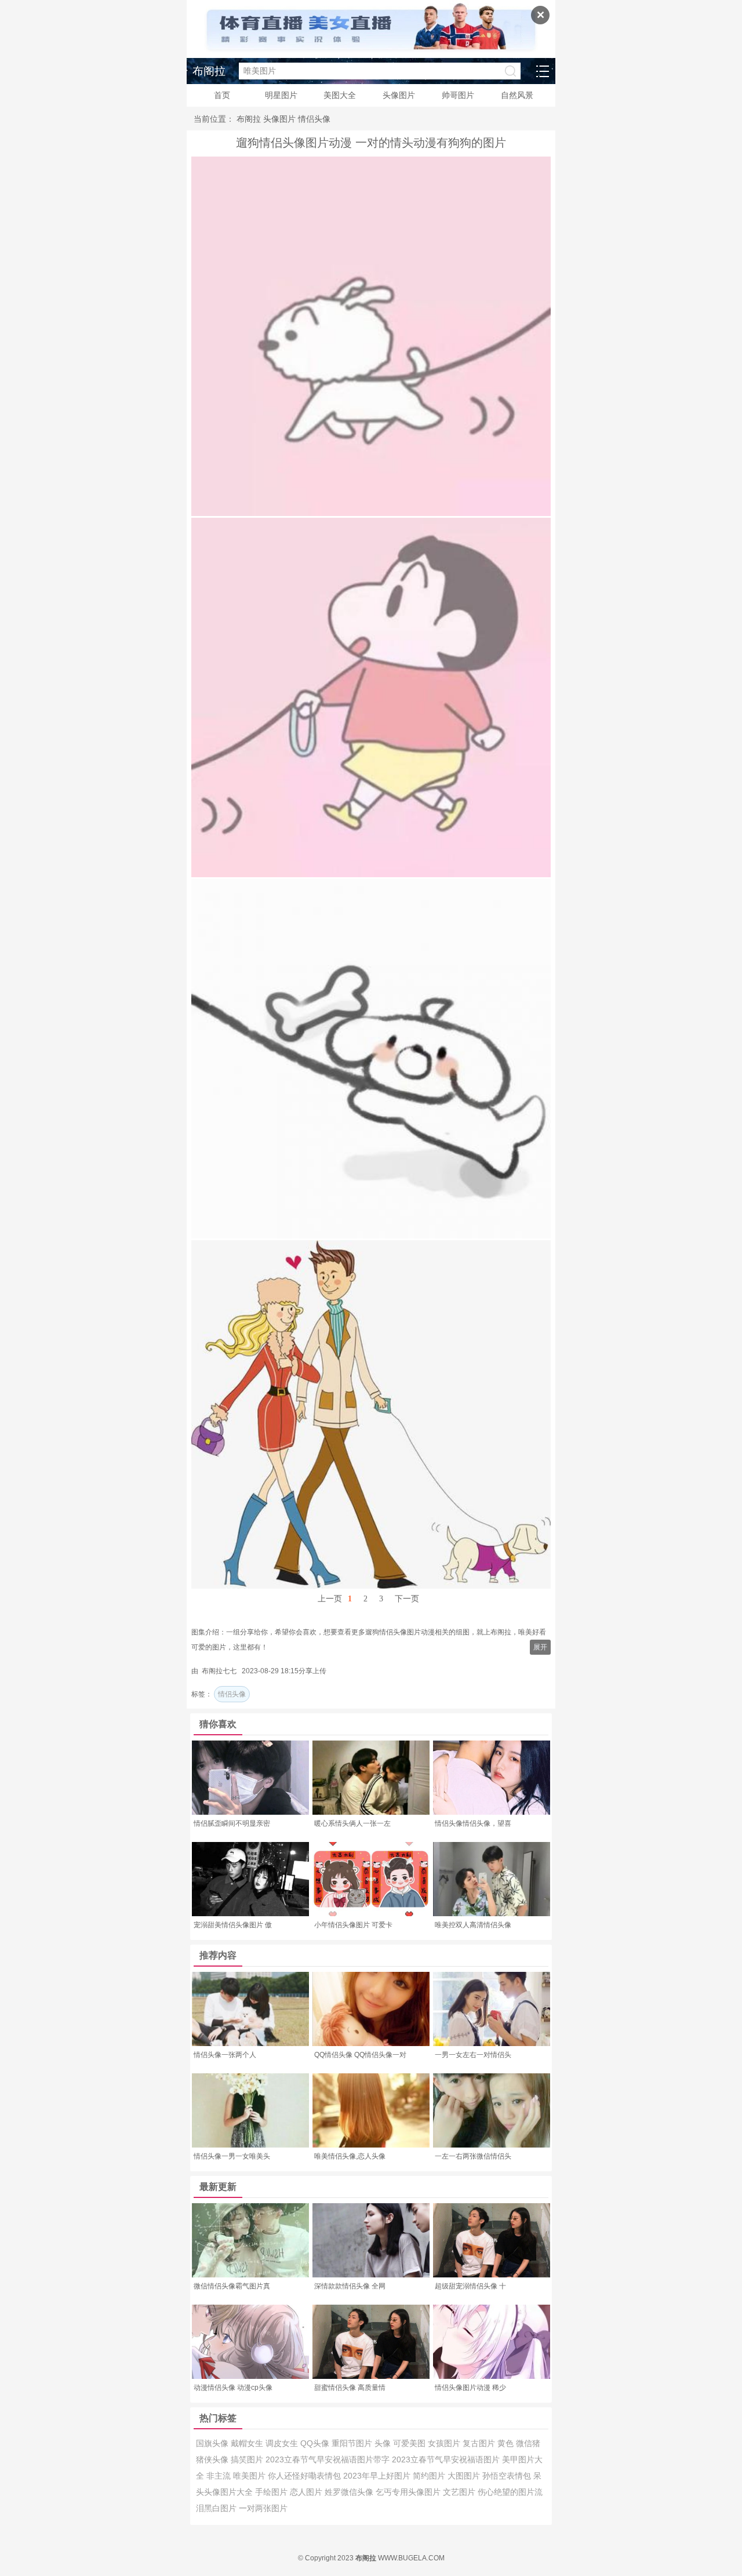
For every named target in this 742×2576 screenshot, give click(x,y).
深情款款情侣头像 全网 (350, 2286)
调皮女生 (283, 2443)
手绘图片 (272, 2492)
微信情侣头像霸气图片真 (232, 2286)
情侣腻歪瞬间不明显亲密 (232, 1823)
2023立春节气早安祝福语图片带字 (329, 2459)
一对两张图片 (263, 2508)
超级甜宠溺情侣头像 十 (470, 2286)
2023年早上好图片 (378, 2476)
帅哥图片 (458, 95)
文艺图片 (460, 2492)
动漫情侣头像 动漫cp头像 (233, 2388)
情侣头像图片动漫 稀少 (470, 2388)
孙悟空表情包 (508, 2476)
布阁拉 (209, 71)
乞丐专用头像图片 (409, 2492)
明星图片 (281, 95)
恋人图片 (307, 2492)
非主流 (220, 2476)
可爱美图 (410, 2443)
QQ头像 (316, 2443)
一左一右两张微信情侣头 (473, 2156)
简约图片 (430, 2476)
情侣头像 (314, 119)
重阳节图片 (353, 2443)
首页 (222, 95)
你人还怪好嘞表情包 (305, 2476)
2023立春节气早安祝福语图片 (447, 2459)
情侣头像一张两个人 (225, 2055)
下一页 (407, 1599)
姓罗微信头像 (350, 2492)
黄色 (507, 2443)
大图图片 (465, 2476)
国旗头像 (213, 2443)
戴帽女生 (248, 2443)
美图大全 (340, 95)
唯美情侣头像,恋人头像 (350, 2156)
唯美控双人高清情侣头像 (473, 1925)
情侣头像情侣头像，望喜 (473, 1823)
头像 (384, 2443)
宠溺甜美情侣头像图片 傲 (233, 1925)
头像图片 (399, 95)
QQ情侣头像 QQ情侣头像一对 (360, 2055)
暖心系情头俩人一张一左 (352, 1823)
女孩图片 (445, 2443)
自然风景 (517, 95)
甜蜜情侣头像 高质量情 (350, 2388)
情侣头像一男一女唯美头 (232, 2156)
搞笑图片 (248, 2459)
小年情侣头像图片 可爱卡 (353, 1925)
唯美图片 (250, 2476)
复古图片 (480, 2443)
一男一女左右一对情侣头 (473, 2055)
